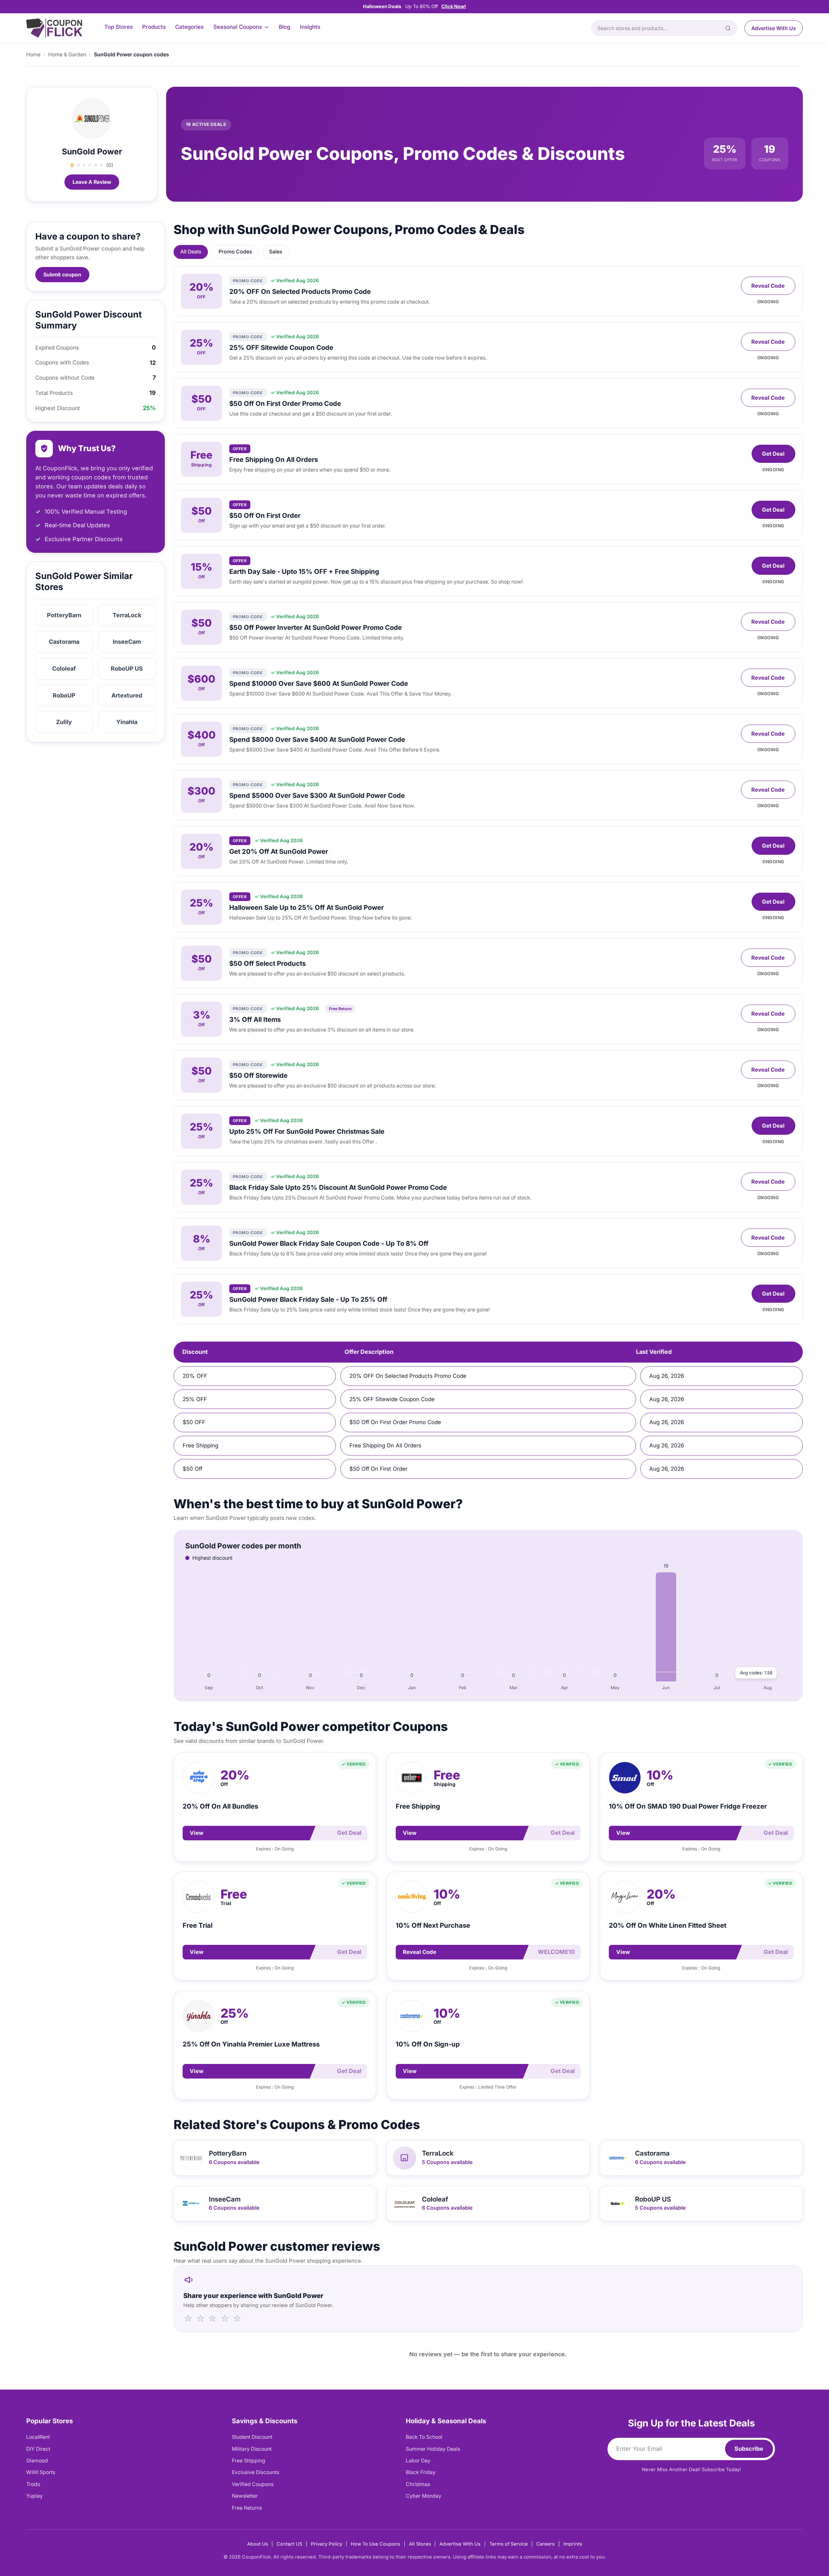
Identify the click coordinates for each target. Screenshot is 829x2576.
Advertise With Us (774, 28)
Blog (284, 27)
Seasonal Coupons (238, 27)
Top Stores (119, 27)
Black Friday (421, 2472)
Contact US (289, 2544)
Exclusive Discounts (256, 2472)
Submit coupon (62, 275)
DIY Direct (38, 2449)
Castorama (64, 642)
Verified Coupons (253, 2484)
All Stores (420, 2544)
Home (33, 55)
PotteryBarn (64, 615)
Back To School (424, 2437)
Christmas (418, 2484)
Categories (189, 27)
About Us (258, 2544)
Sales (276, 252)
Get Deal (773, 454)
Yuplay (34, 2496)
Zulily (64, 722)
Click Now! (454, 6)
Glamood (37, 2461)
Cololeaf (64, 669)
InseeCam (127, 642)
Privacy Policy (327, 2544)
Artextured (127, 695)
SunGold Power (92, 151)
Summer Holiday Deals (433, 2449)
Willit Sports (41, 2472)
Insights (310, 27)
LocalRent (38, 2437)
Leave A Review (92, 182)
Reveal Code (768, 286)
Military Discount (252, 2449)
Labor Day (418, 2461)
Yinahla (127, 722)
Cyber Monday (424, 2496)
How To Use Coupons (375, 2544)
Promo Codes (235, 252)
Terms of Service (509, 2544)
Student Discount (252, 2437)
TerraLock (127, 615)
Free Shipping (249, 2461)
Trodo (33, 2484)
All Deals (191, 252)
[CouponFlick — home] (54, 28)
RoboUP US (127, 669)
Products (154, 27)
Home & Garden (67, 55)
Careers (545, 2544)
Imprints (573, 2544)
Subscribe (749, 2449)
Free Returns (247, 2508)
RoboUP (64, 695)
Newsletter (245, 2496)
